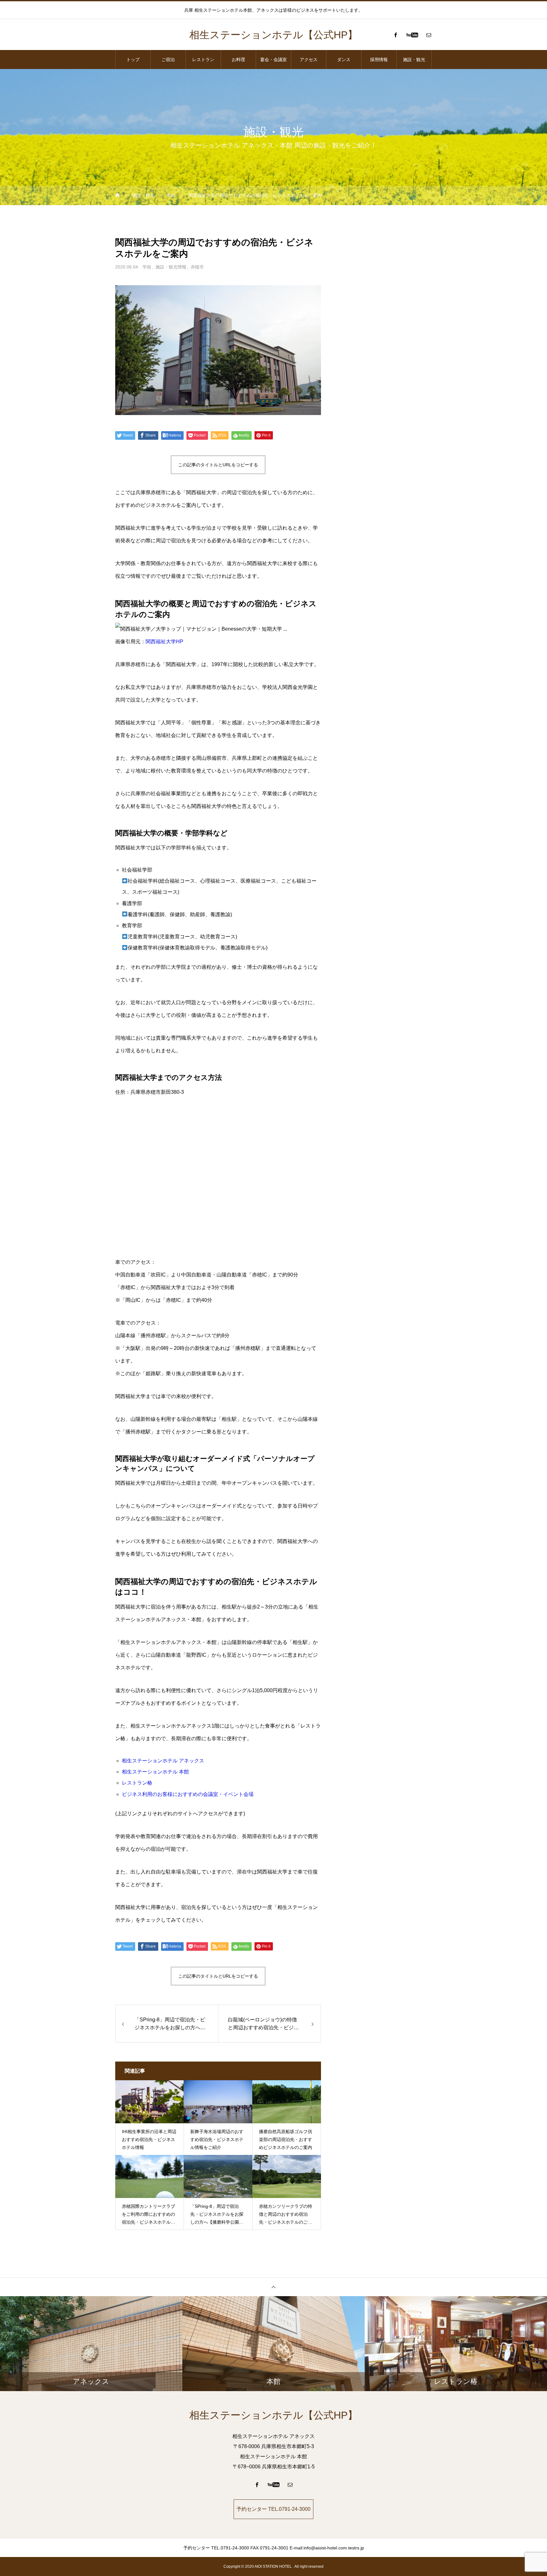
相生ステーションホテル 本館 (155, 1772)
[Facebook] (395, 35)
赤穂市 (197, 267)
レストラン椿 (137, 1783)
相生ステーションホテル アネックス (163, 1761)
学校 (147, 267)
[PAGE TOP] (273, 2287)
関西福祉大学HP (164, 642)
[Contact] (429, 35)
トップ (133, 60)
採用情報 (379, 60)
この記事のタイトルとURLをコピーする (218, 465)
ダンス (344, 60)
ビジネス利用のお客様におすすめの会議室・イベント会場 (188, 1794)
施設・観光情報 (171, 267)
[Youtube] (412, 35)
